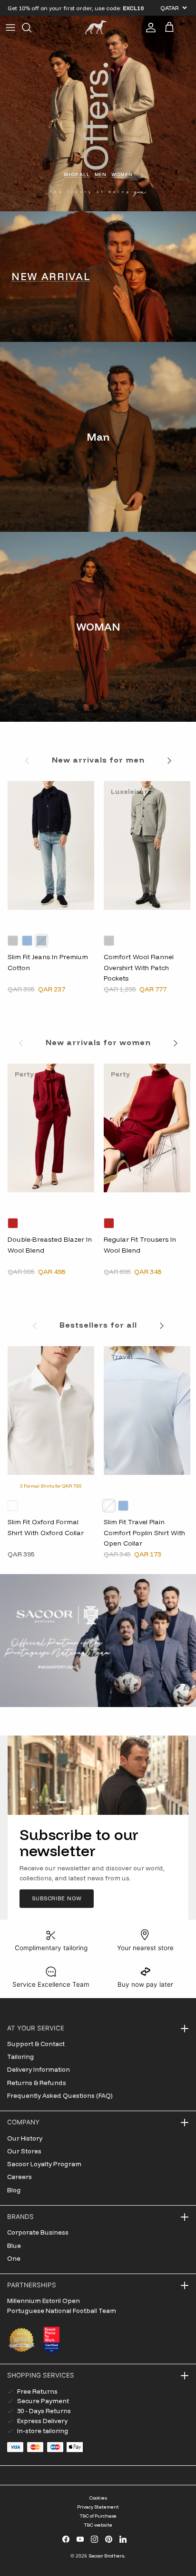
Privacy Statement (98, 2507)
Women (122, 174)
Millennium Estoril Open (44, 2301)
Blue (14, 2246)
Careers (20, 2177)
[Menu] (10, 28)
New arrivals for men (98, 760)
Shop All (77, 174)
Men (101, 174)
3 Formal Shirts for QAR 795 (51, 1486)
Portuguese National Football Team (62, 2311)
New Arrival (51, 276)
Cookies (98, 2498)
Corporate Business (38, 2232)
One (14, 2258)
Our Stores (24, 2151)
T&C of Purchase (98, 2516)
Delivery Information (39, 2069)
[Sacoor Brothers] (96, 27)
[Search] (31, 28)
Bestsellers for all (98, 1325)
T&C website (98, 2525)
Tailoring (21, 2057)
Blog (14, 2190)
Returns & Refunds (37, 2083)
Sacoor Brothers (106, 2556)
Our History (25, 2138)
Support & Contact (36, 2044)
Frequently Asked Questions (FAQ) (60, 2095)
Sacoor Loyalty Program (44, 2164)
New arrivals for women (98, 1042)
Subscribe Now (57, 1898)
